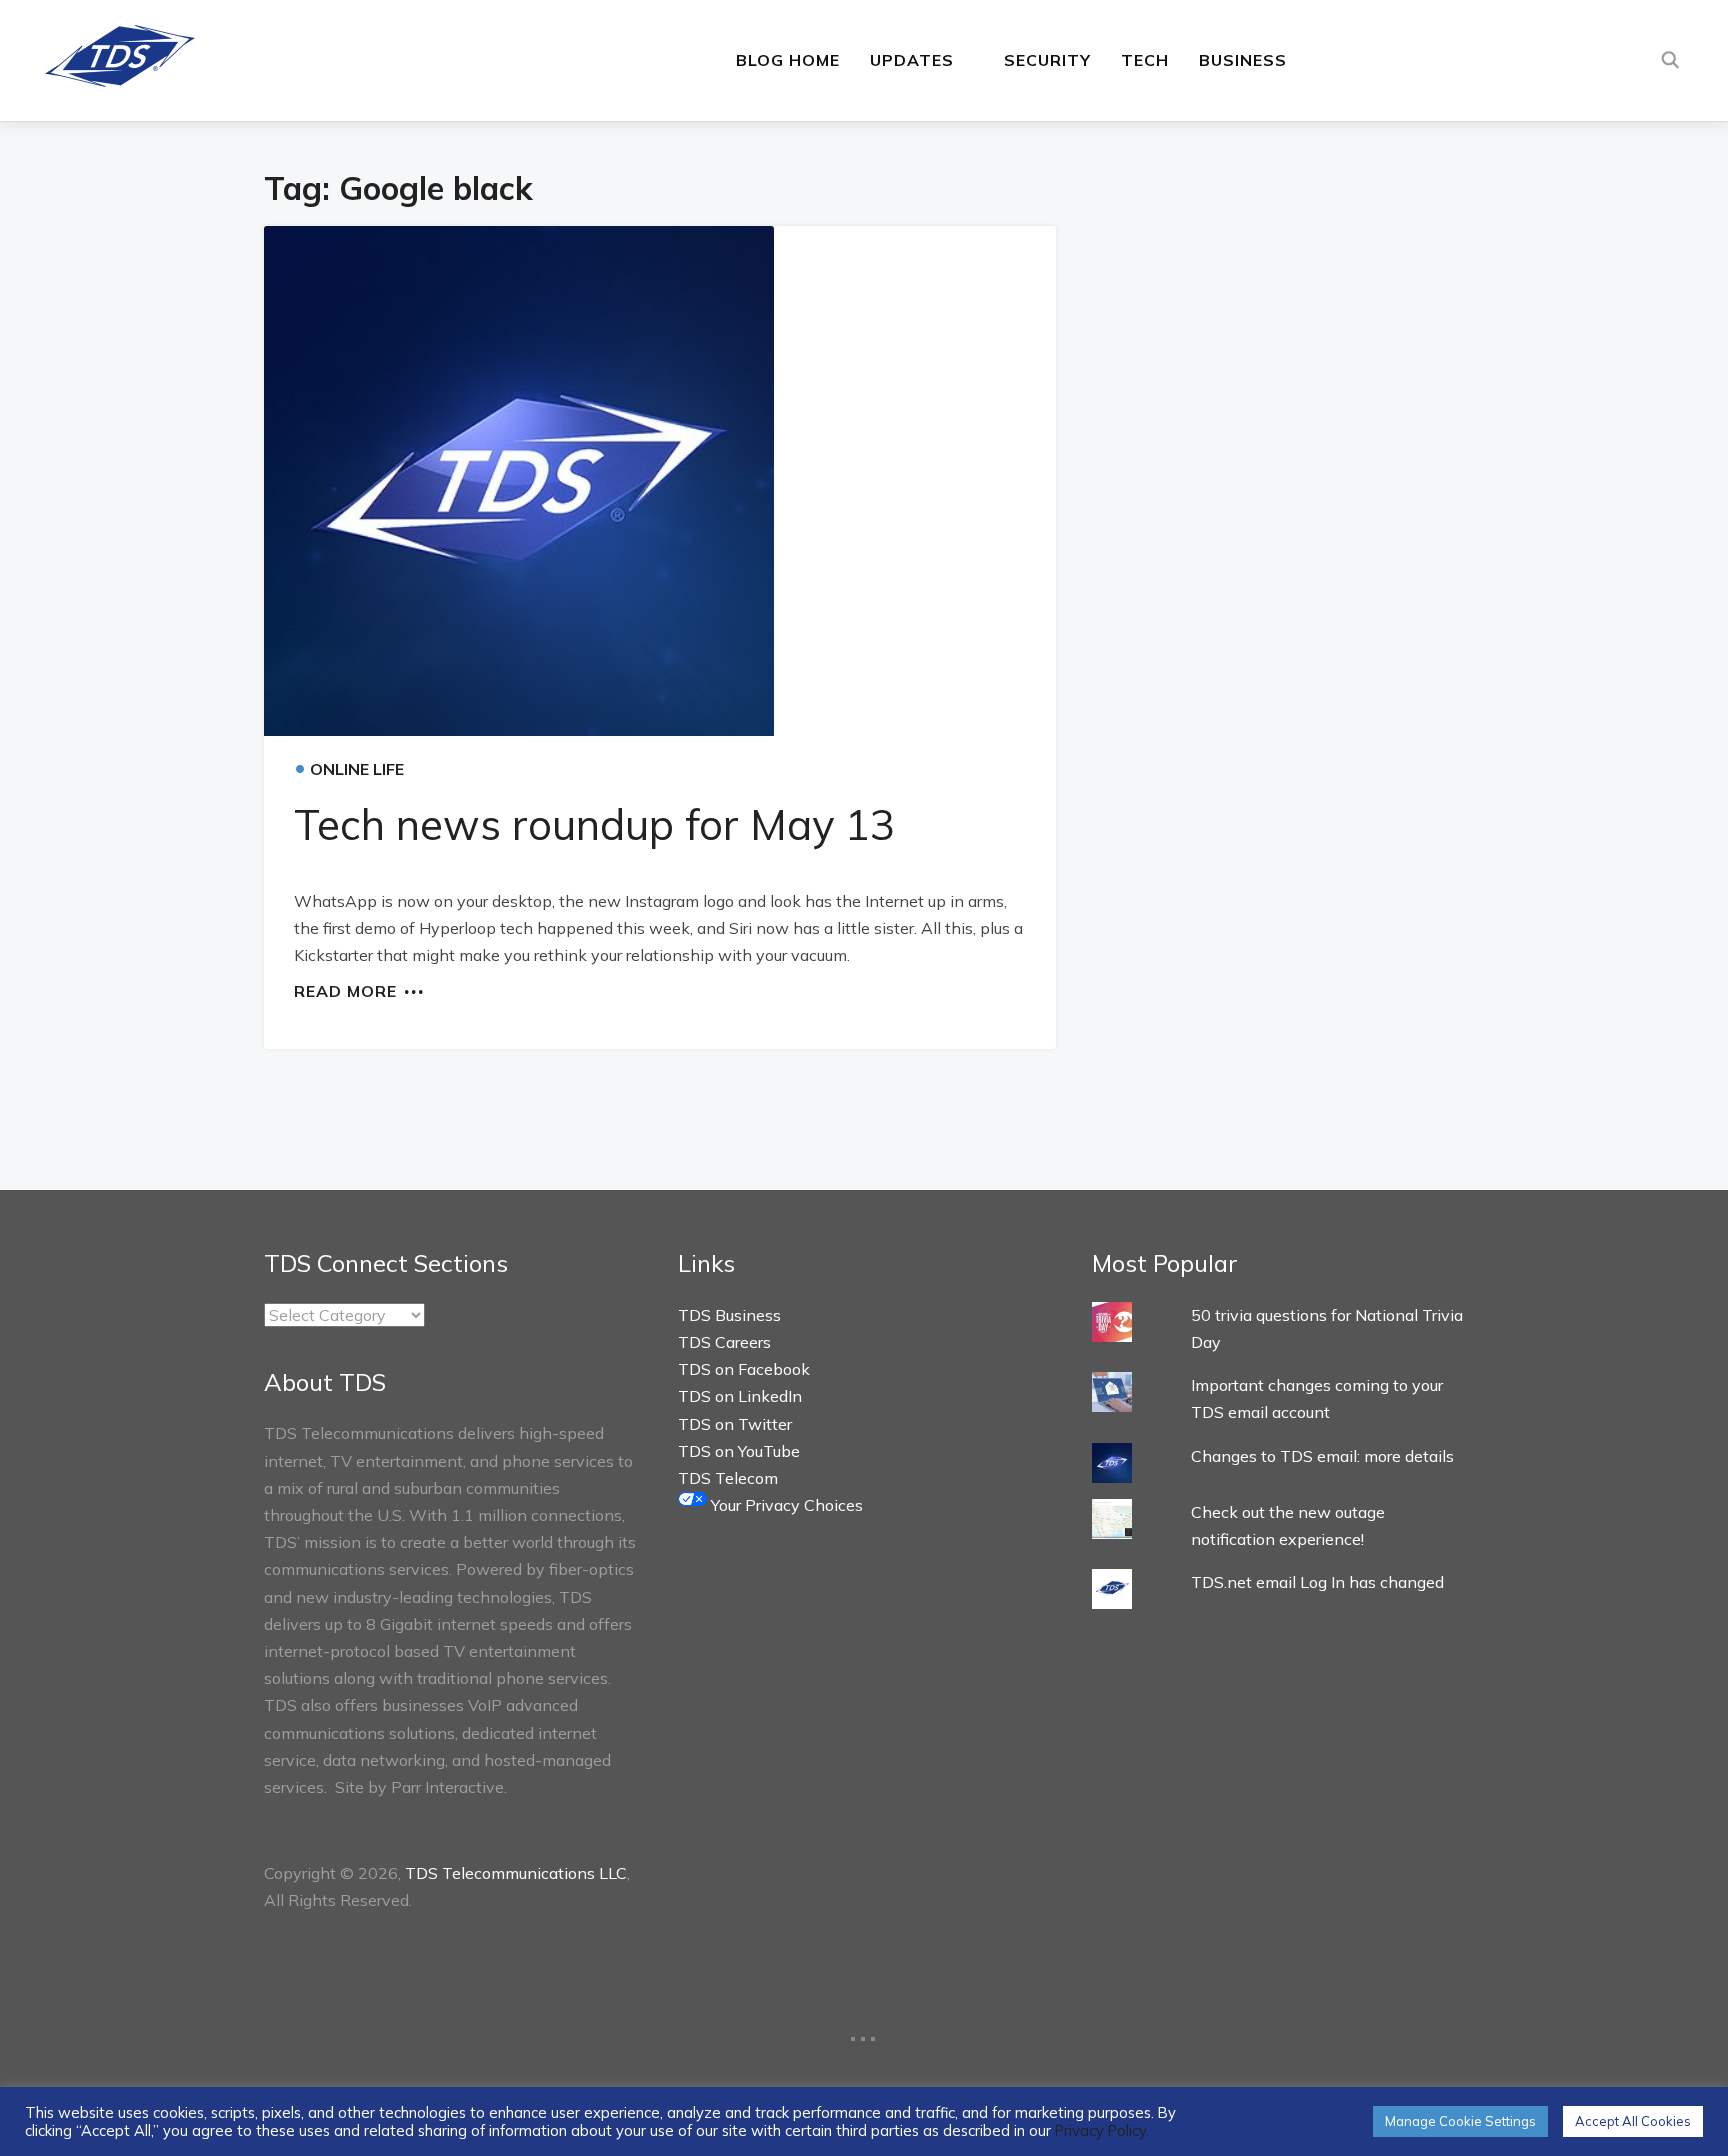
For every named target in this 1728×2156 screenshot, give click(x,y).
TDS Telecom (728, 1478)
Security (1047, 60)
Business (1243, 60)
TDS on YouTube (739, 1451)
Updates (912, 60)
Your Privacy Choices (785, 1505)
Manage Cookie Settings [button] (1460, 2121)
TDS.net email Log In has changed (1317, 1582)
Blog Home (788, 60)
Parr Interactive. (449, 1787)
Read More (345, 990)
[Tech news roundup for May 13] (660, 481)
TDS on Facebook (744, 1369)
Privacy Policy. (1102, 2130)
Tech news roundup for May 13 (594, 824)
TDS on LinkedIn (740, 1396)
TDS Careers (724, 1342)
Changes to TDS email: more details (1322, 1456)
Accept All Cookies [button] (1633, 2121)
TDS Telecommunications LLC (516, 1873)
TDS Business (729, 1315)
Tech (1145, 60)
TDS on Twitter (735, 1424)
